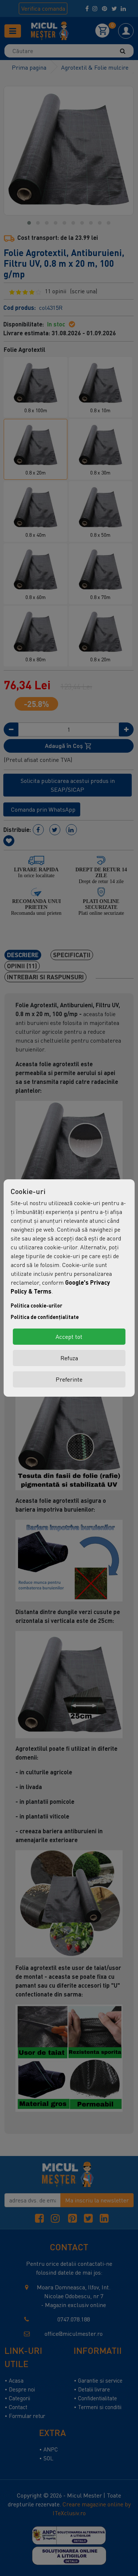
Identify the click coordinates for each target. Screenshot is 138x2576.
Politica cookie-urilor (36, 1305)
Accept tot (69, 1337)
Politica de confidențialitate (45, 1317)
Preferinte (69, 1379)
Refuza (69, 1358)
